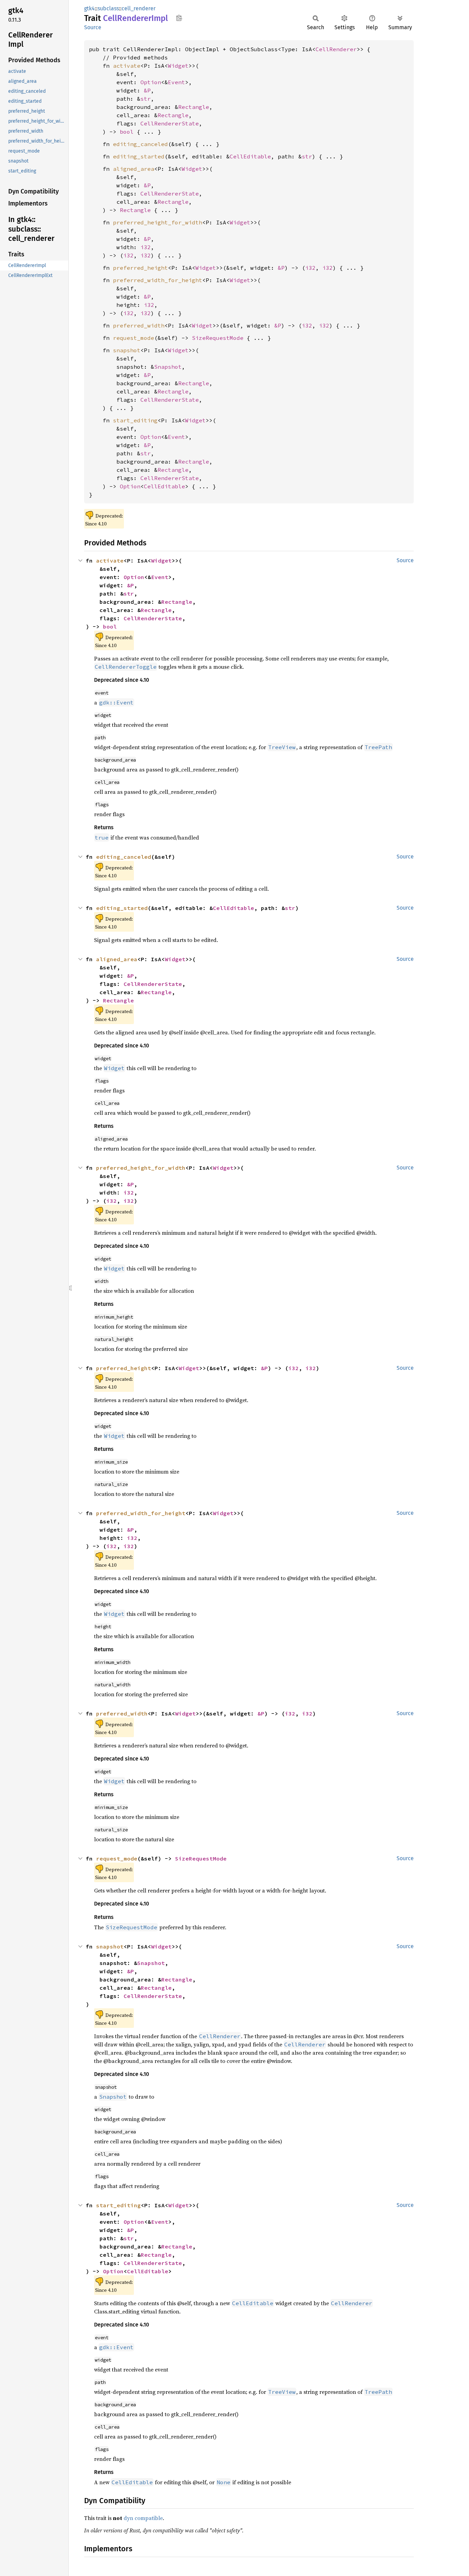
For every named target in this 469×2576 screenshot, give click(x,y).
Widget (178, 66)
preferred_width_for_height (158, 280)
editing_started (139, 156)
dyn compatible (143, 2518)
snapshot (127, 350)
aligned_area (134, 169)
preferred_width (139, 325)
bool (127, 132)
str (146, 99)
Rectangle (194, 107)
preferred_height (140, 268)
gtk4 (89, 8)
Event (176, 82)
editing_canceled (140, 144)
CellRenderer (336, 49)
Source (93, 27)
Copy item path (179, 18)
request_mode (134, 338)
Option (151, 82)
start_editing (135, 420)
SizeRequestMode (218, 338)
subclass (108, 8)
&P (147, 90)
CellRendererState (170, 123)
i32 (146, 247)
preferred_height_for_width (158, 222)
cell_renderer (139, 8)
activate (127, 66)
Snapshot (168, 367)
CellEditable (250, 156)
